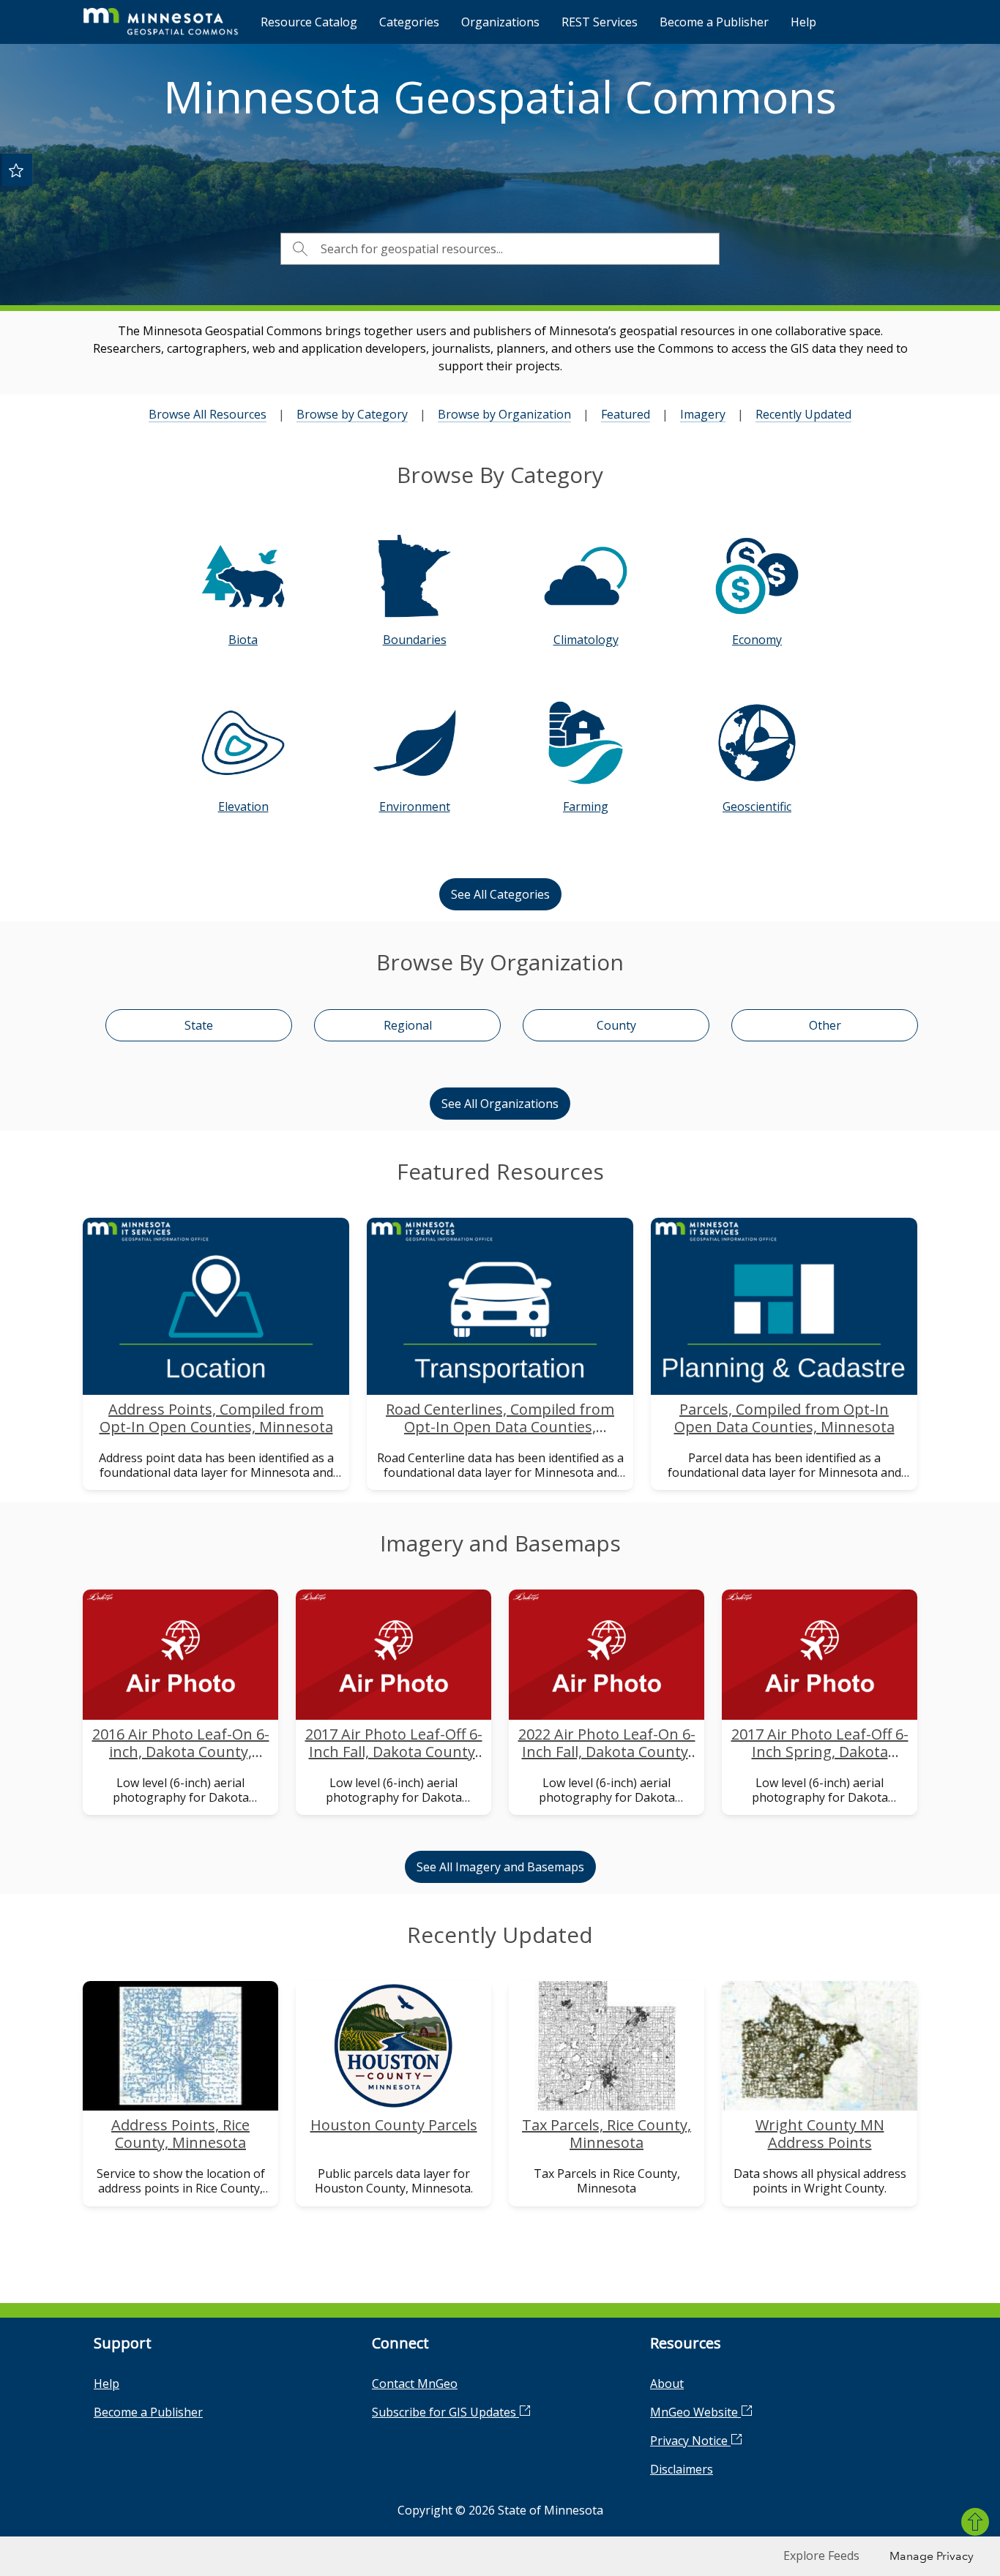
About (667, 2384)
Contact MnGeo (415, 2384)
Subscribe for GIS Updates (445, 2412)
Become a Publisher (714, 22)
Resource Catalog (309, 22)
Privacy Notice (690, 2441)
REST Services (600, 22)
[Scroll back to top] (975, 2522)
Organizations (500, 22)
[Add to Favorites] (16, 170)
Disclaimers (682, 2469)
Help (803, 22)
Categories (409, 22)
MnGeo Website (695, 2412)
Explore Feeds (821, 2556)
